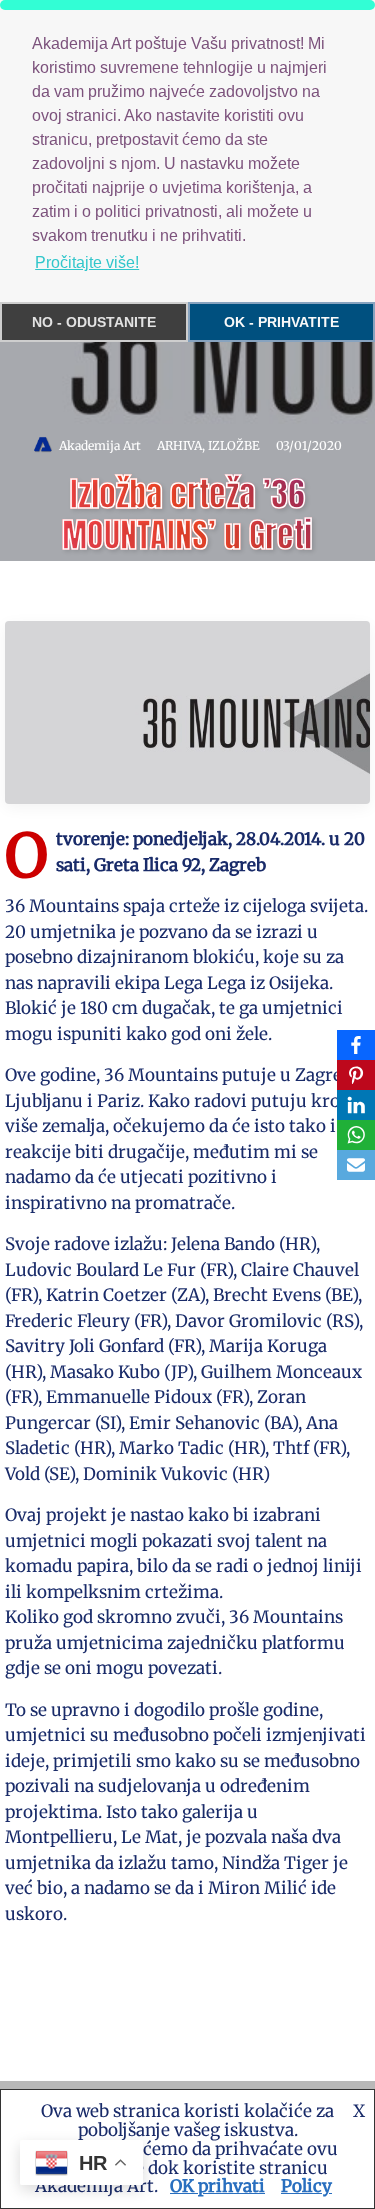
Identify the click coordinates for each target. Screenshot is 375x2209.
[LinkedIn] (356, 1105)
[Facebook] (356, 1045)
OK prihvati (217, 2186)
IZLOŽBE (234, 445)
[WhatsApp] (356, 1135)
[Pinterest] (356, 1075)
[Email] (356, 1165)
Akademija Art (100, 445)
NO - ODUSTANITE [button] (94, 322)
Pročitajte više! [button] (87, 262)
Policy (306, 2186)
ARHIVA (179, 445)
